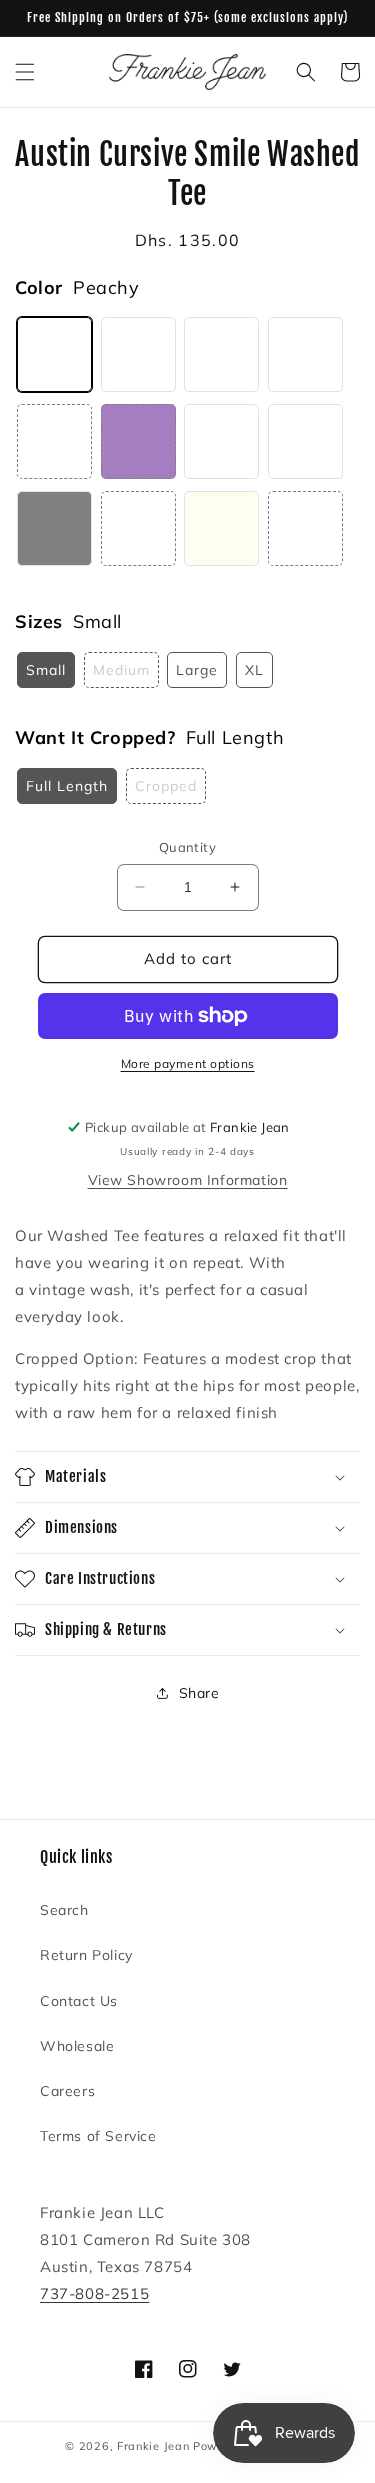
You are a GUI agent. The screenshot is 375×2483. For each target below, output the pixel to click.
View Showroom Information (188, 1180)
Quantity (187, 847)
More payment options (188, 1063)
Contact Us (79, 2001)
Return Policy (86, 1955)
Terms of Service (98, 2136)
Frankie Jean (153, 2446)
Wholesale (77, 2046)
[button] (25, 72)
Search (64, 1910)
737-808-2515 (94, 2293)
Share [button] (199, 1693)
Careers (67, 2091)
